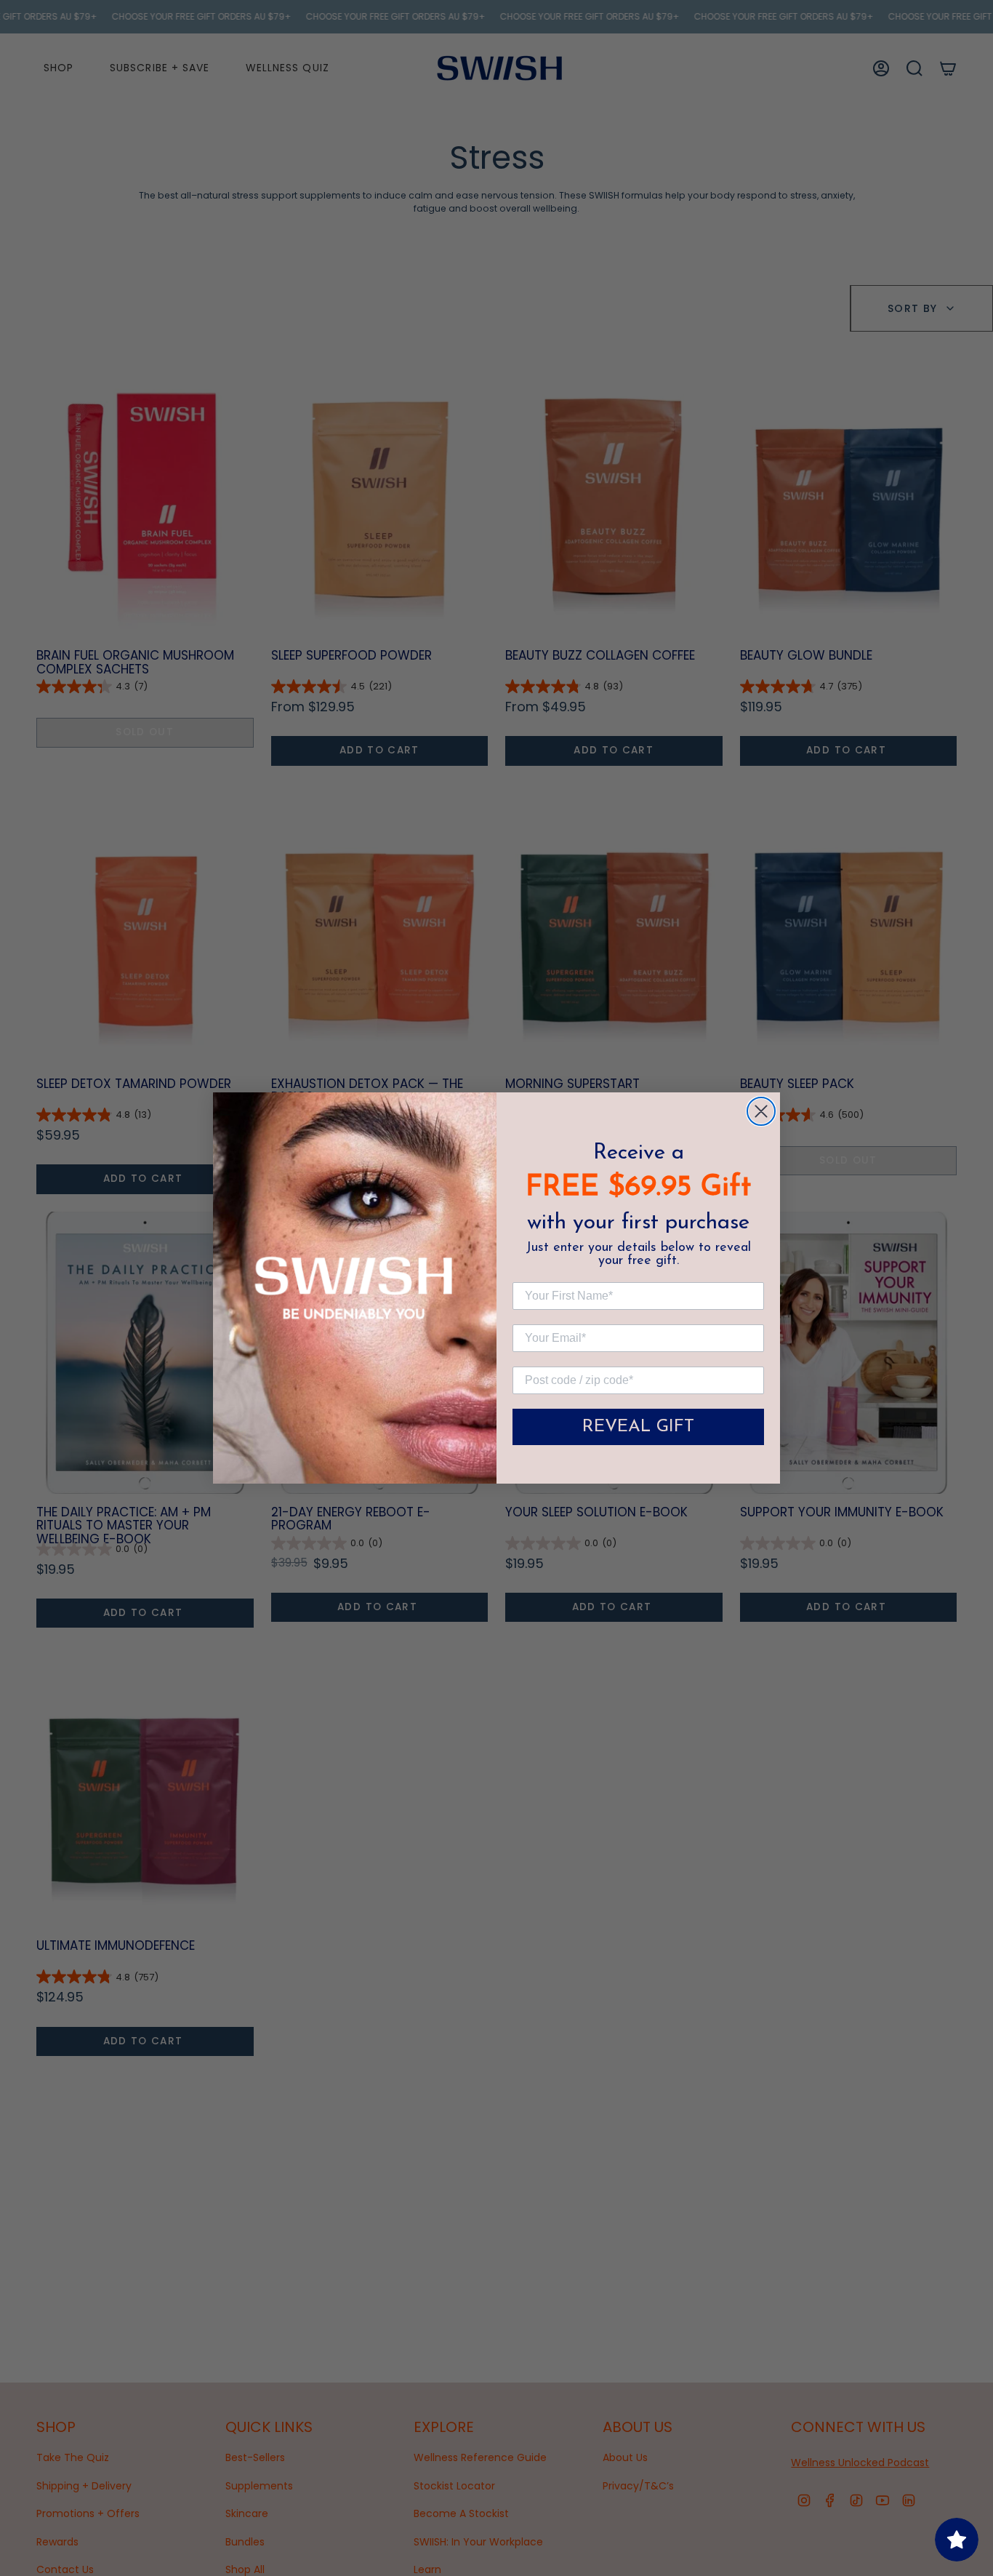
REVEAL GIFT (638, 1427)
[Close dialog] (761, 1111)
